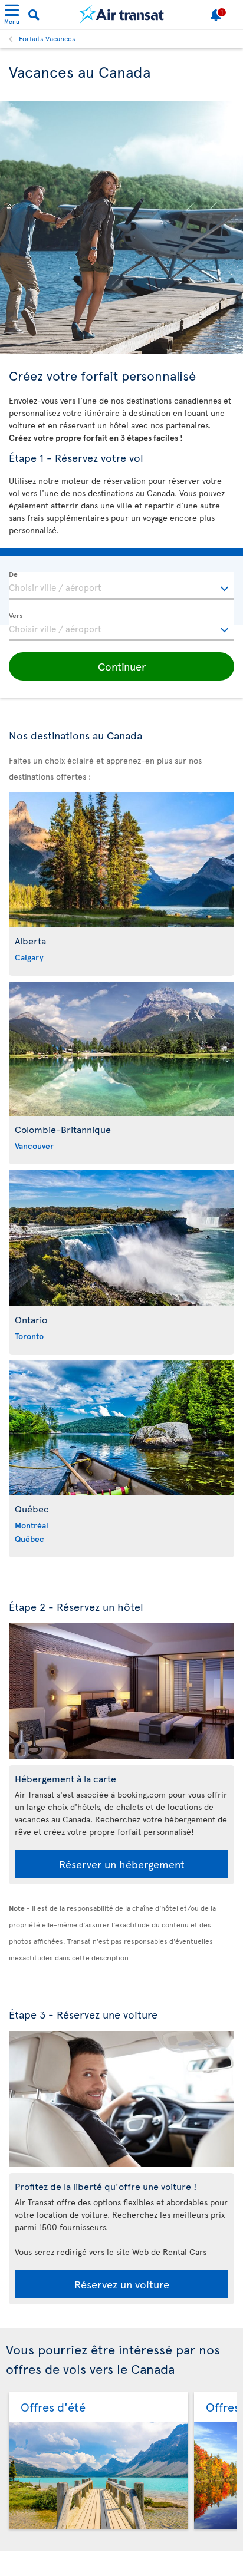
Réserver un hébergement (122, 1864)
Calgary (29, 957)
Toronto (29, 1336)
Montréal (32, 1525)
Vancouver (34, 1146)
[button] (121, 666)
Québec (29, 1539)
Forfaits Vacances (47, 38)
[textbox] (121, 586)
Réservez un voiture (122, 2284)
